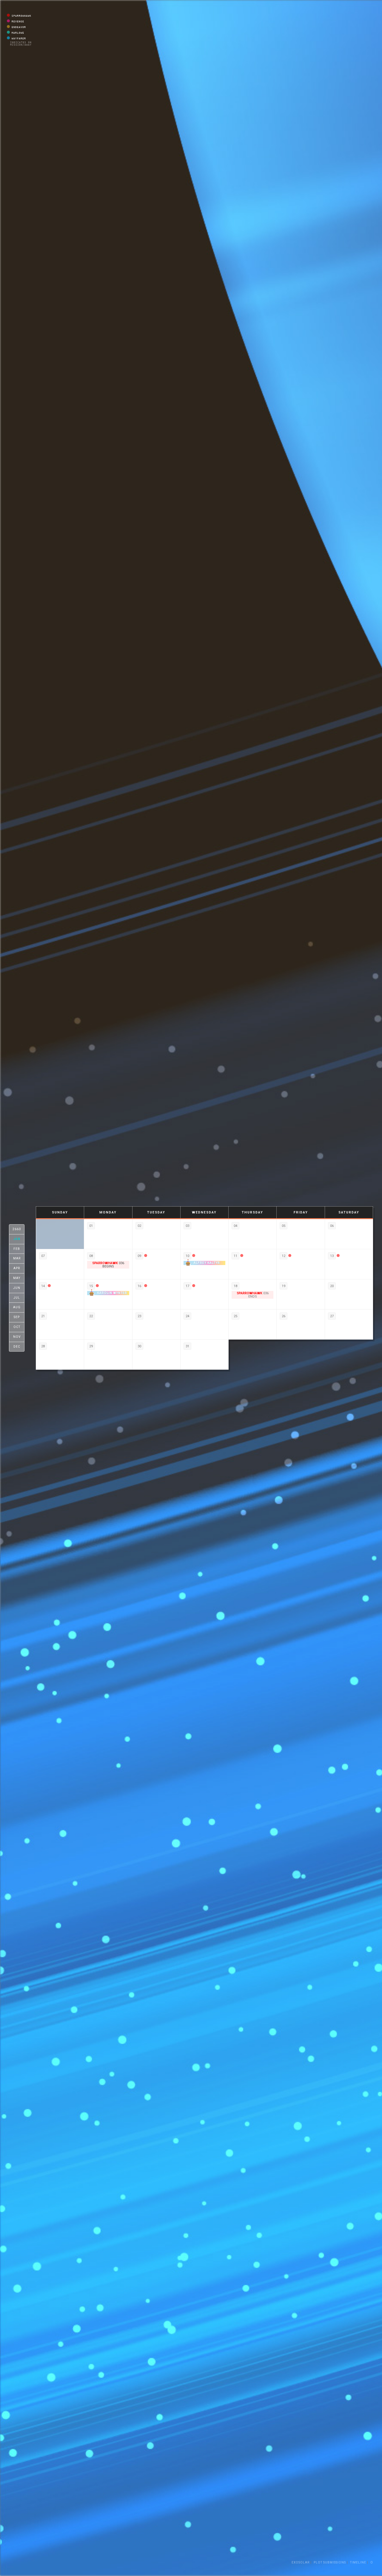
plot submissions (330, 2562)
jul (17, 1298)
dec (17, 1347)
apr (17, 1268)
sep (17, 1317)
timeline (358, 2562)
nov (17, 1337)
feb (17, 1249)
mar (17, 1259)
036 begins (108, 1265)
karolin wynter (112, 1293)
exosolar (301, 2562)
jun (17, 1288)
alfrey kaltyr (207, 1263)
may (17, 1278)
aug (17, 1308)
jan (17, 1239)
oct (17, 1327)
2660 (17, 1229)
